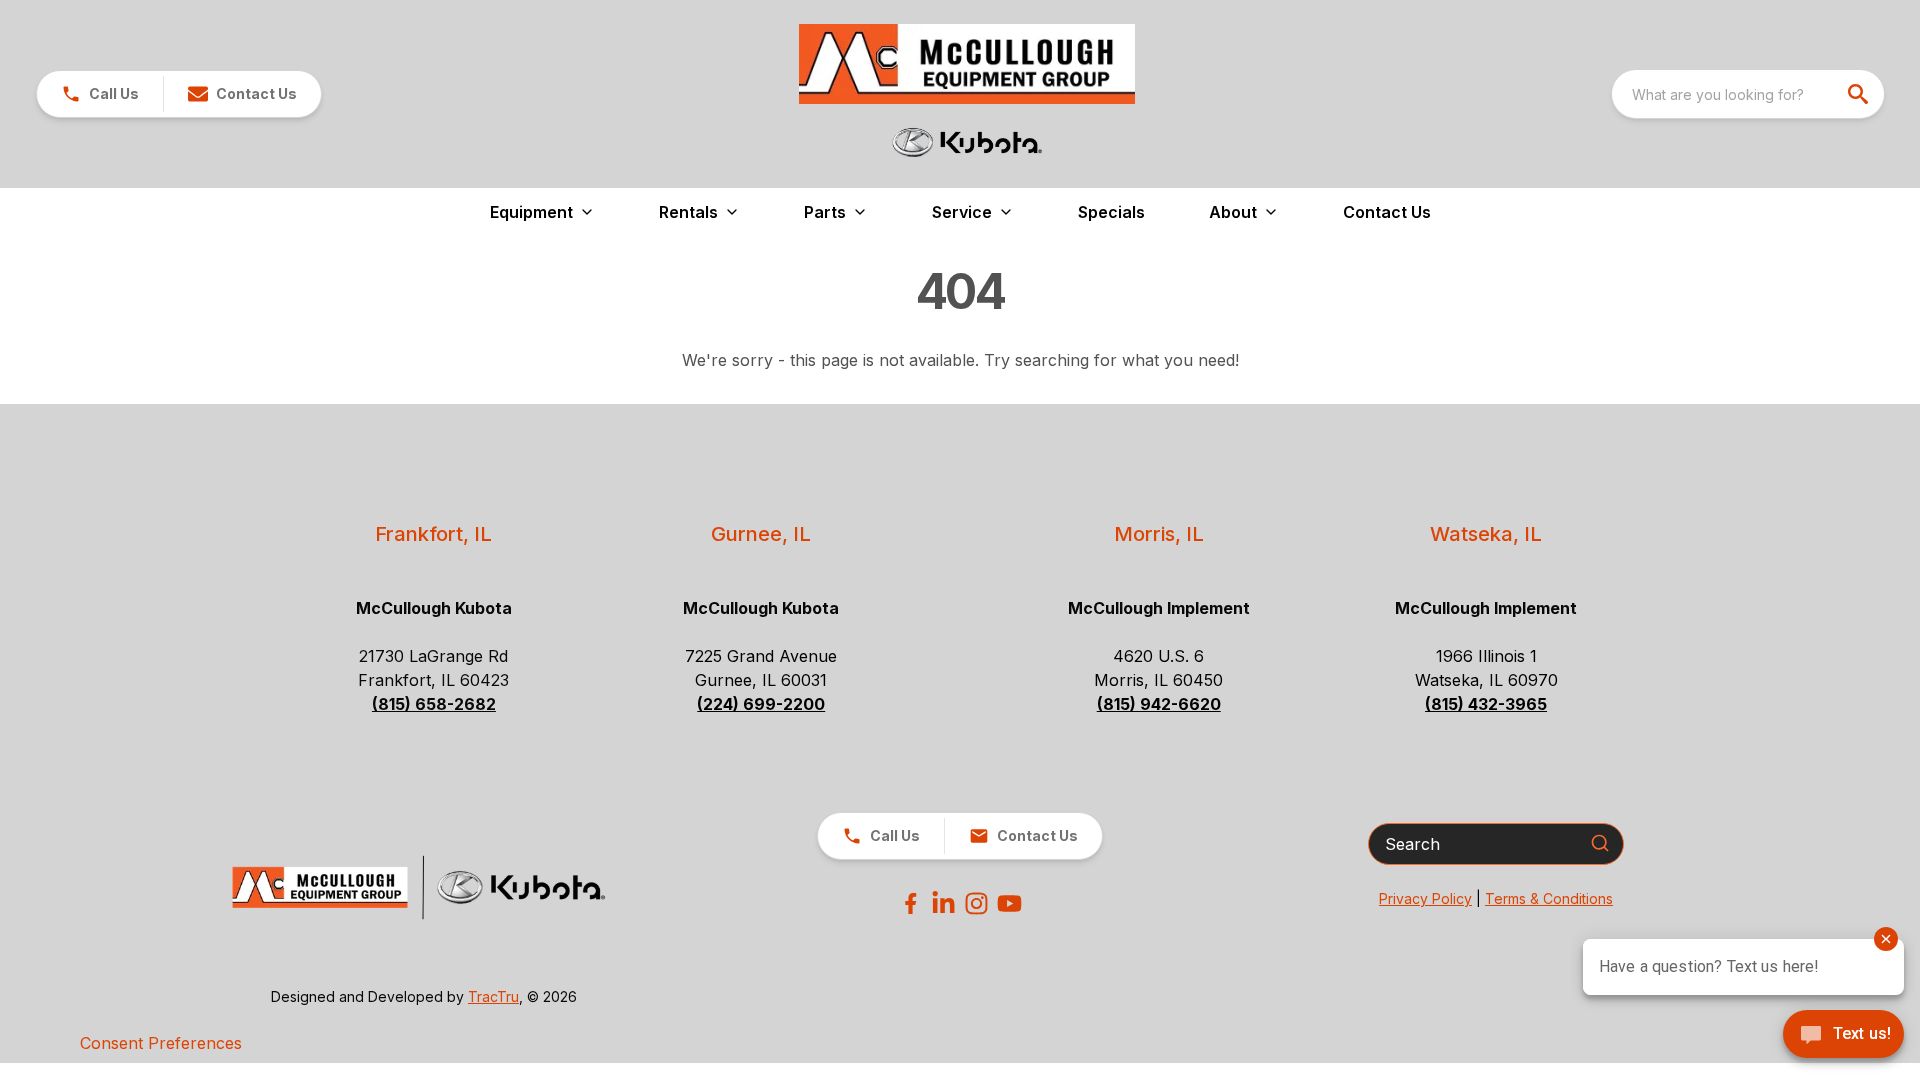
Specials (1111, 212)
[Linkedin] (943, 903)
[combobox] (1748, 94)
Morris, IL (1159, 534)
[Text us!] (1843, 1036)
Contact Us (1387, 212)
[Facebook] (910, 903)
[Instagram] (976, 903)
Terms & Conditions (1549, 898)
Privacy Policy (1425, 898)
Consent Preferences (161, 1043)
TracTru (493, 996)
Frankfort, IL (433, 534)
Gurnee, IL (761, 534)
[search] (1860, 94)
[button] (100, 94)
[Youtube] (1009, 903)
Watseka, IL (1486, 534)
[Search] (1600, 843)
